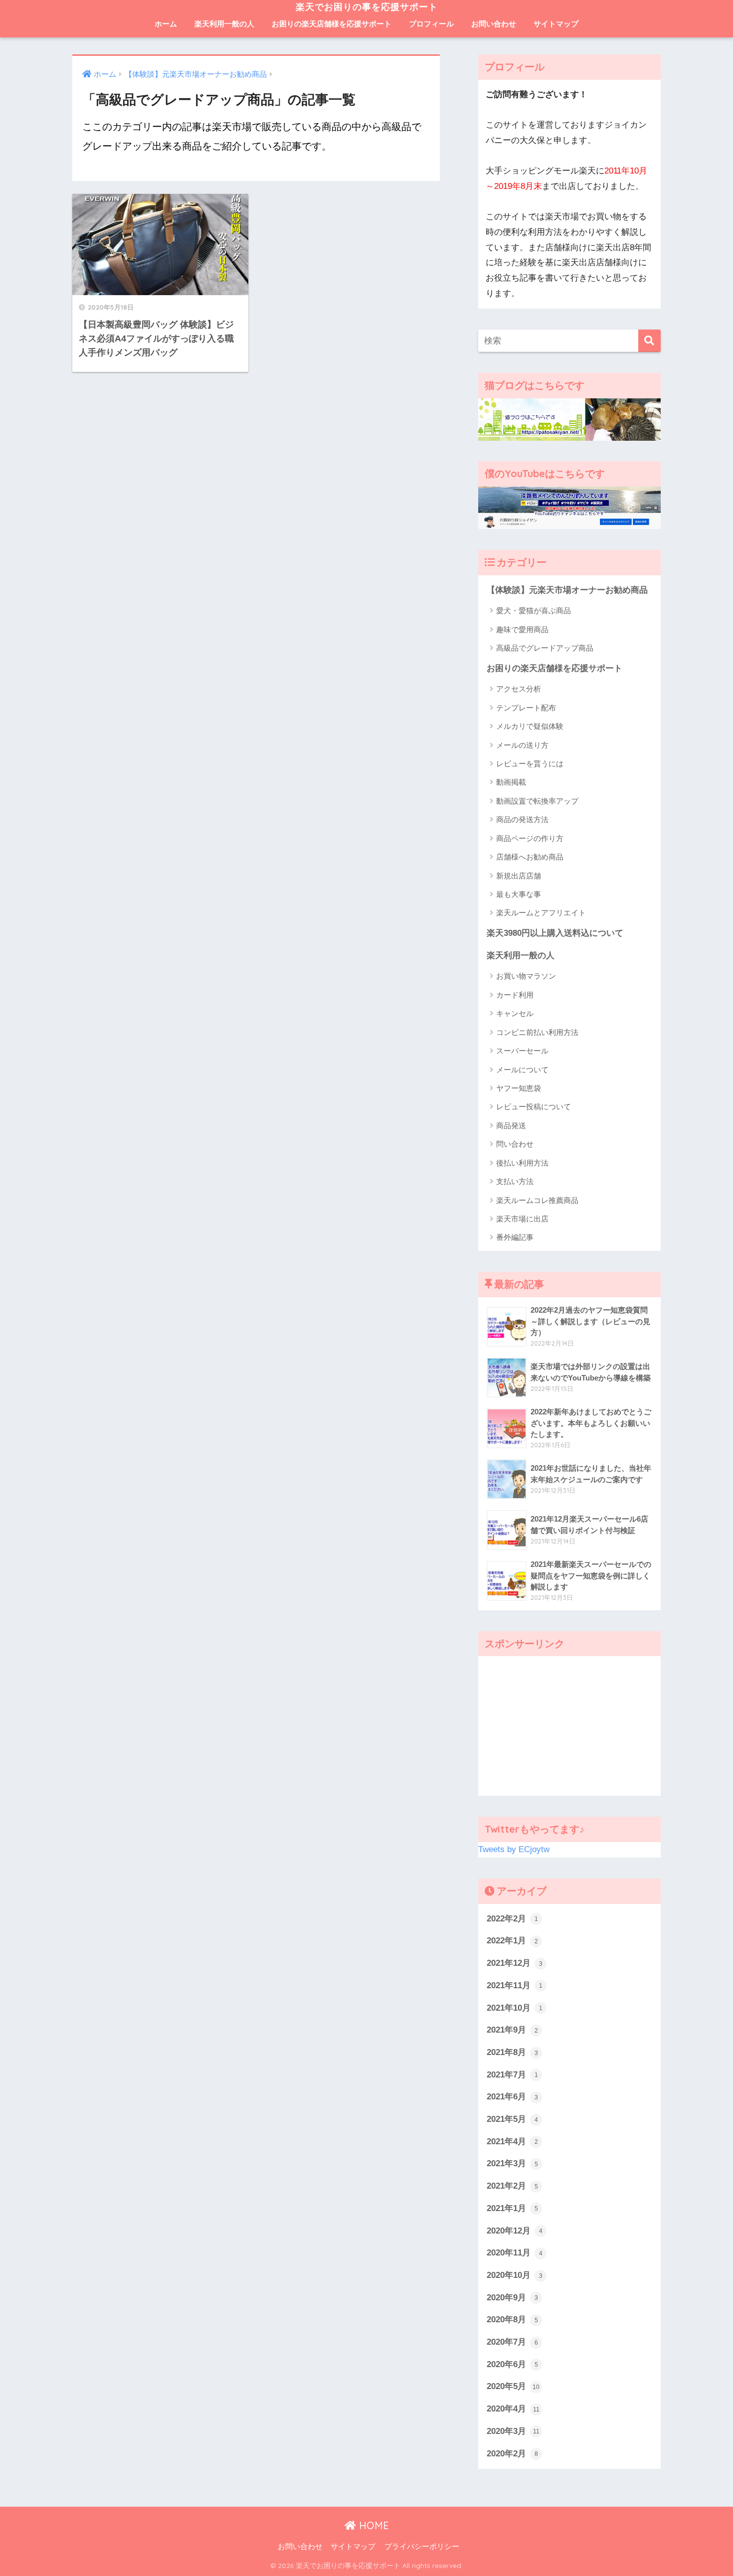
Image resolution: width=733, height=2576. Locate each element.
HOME (372, 2525)
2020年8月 (512, 2319)
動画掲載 (511, 782)
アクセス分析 (519, 689)
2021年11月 (515, 1985)
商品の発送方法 (522, 819)
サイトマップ (556, 24)
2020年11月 (515, 2253)
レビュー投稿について (534, 1107)
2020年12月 (515, 2231)
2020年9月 (512, 2298)
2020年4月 (513, 2409)
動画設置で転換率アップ (537, 801)
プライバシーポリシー (422, 2547)
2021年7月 (512, 2075)
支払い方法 (515, 1181)
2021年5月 (512, 2119)
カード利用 (515, 995)
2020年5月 (513, 2386)
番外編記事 (515, 1237)
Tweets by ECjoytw (514, 1849)
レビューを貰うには (530, 764)
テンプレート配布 (526, 708)
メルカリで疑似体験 (530, 726)
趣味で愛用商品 (522, 629)
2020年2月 (512, 2454)
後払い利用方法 (522, 1163)
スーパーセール (522, 1051)
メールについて (522, 1070)
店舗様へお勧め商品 (530, 857)
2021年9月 (512, 2030)
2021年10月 (515, 2008)
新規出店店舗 (519, 876)
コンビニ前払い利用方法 (537, 1032)
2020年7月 (512, 2342)
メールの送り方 (522, 745)
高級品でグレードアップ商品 (545, 648)
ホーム (166, 24)
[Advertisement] (569, 1726)
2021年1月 (512, 2208)
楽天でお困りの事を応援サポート (367, 7)
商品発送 (511, 1125)
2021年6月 (512, 2097)
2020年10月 (515, 2275)
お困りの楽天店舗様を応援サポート (332, 24)
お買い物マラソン (526, 976)
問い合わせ (515, 1144)
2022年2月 (512, 1919)
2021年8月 (512, 2052)
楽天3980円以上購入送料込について (555, 933)
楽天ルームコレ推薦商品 (537, 1200)
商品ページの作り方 (530, 838)
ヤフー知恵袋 (519, 1088)
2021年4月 (512, 2142)
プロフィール (431, 24)
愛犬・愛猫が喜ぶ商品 (534, 610)
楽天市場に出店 (522, 1219)
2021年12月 (515, 1963)
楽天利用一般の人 (224, 24)
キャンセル (515, 1013)
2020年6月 (512, 2364)
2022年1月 (512, 1941)
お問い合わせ (494, 24)
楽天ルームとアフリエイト (541, 913)
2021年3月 (512, 2163)
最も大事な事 (519, 894)
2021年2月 (512, 2186)
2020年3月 (513, 2431)
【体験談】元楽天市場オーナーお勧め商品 (567, 590)
